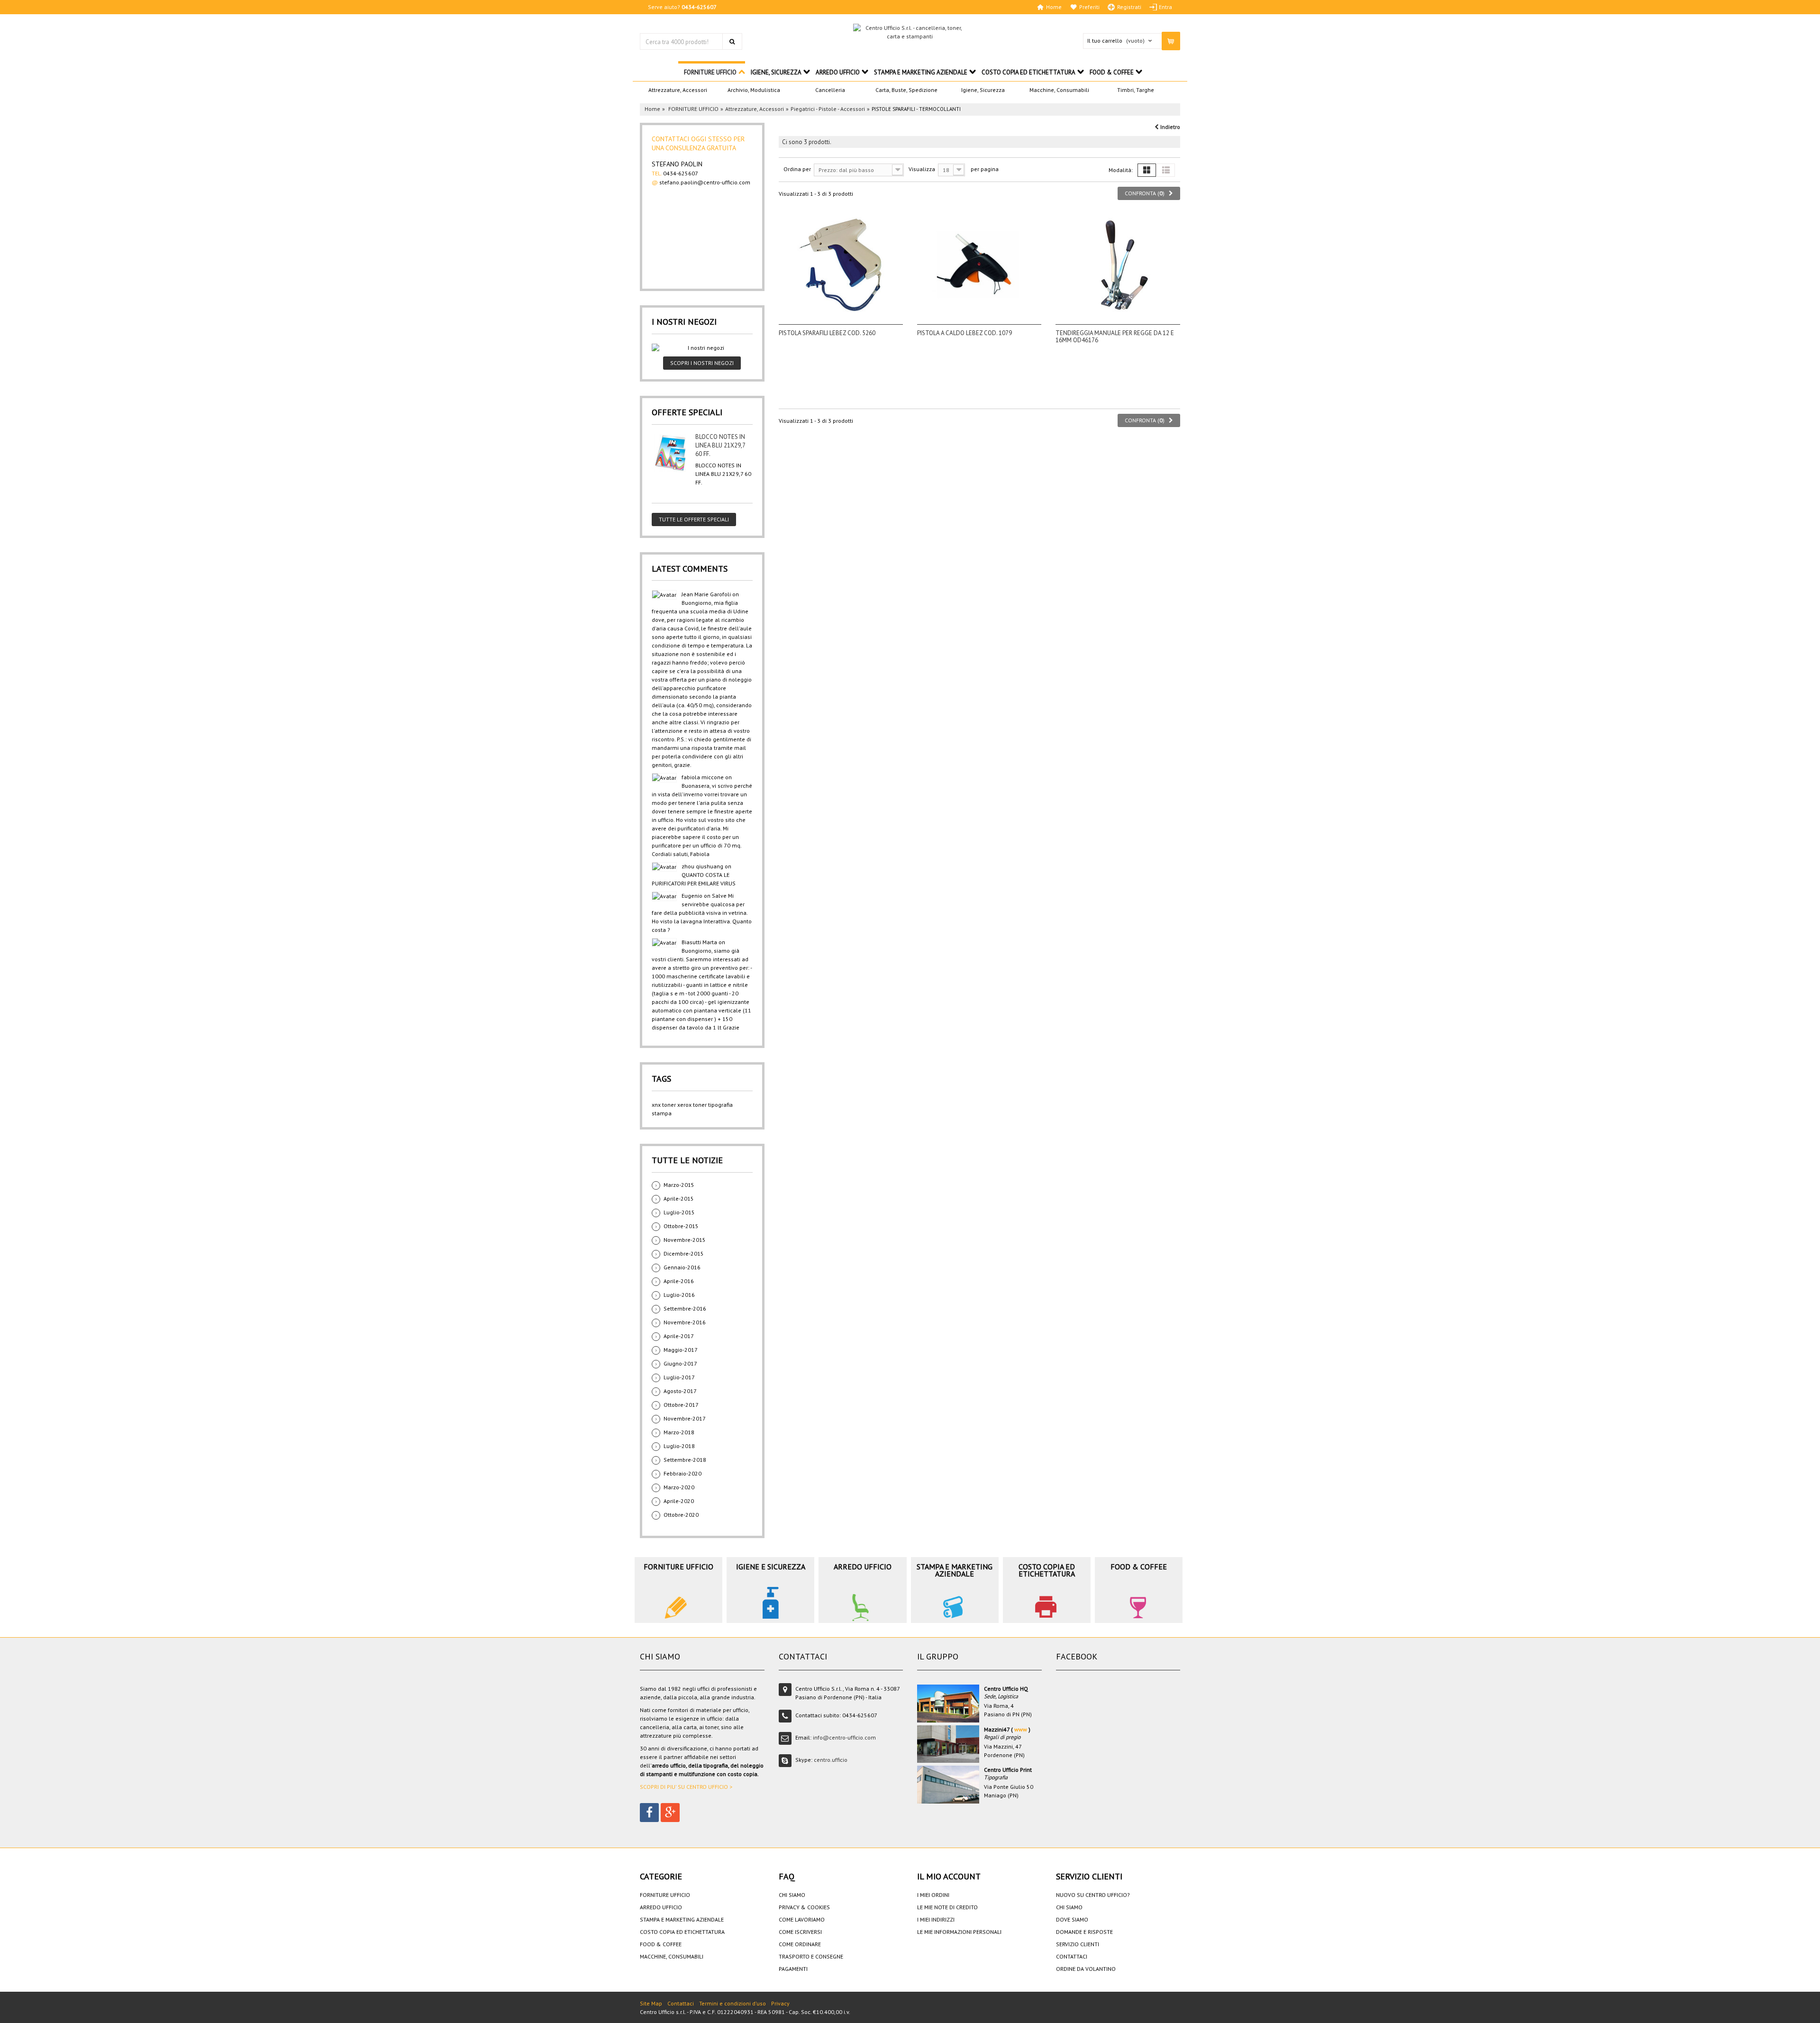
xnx (656, 1105)
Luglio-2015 (679, 1212)
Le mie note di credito (947, 1907)
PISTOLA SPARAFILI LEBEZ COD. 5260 (827, 333)
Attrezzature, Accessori (678, 90)
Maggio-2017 (681, 1350)
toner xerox (677, 1105)
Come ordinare (800, 1944)
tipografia (720, 1105)
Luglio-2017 (679, 1377)
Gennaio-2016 (682, 1267)
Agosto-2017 (680, 1391)
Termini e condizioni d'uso (733, 2003)
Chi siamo (792, 1895)
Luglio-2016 (679, 1295)
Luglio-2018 (679, 1446)
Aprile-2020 (679, 1501)
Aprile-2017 (679, 1336)
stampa (662, 1113)
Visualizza (922, 169)
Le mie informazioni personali (959, 1932)
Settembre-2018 (685, 1460)
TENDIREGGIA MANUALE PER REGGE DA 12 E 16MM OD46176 (1115, 337)
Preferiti (1089, 7)
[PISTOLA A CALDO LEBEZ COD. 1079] (979, 265)
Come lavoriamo (802, 1919)
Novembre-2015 (685, 1240)
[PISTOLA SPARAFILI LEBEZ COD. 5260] (841, 265)
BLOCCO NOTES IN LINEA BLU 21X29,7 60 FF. (720, 445)
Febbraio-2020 (682, 1473)
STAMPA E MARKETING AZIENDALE (921, 72)
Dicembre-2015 (684, 1253)
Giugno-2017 (680, 1363)
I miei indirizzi (936, 1919)
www (1021, 1729)
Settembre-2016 (685, 1308)
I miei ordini (933, 1895)
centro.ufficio (831, 1760)
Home (1054, 7)
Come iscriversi (800, 1932)
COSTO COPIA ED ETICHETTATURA (1028, 72)
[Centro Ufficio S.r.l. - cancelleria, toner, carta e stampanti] (910, 32)
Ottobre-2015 (681, 1226)
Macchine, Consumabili (1059, 90)
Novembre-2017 (685, 1418)
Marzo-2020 (679, 1487)
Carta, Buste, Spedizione (906, 90)
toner (700, 1105)
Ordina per (797, 169)
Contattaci (1072, 1956)
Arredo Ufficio (838, 72)
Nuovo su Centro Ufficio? (1093, 1895)
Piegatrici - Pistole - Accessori (828, 109)
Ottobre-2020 (681, 1515)
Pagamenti (793, 1969)
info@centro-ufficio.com (844, 1737)
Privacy (780, 2003)
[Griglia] (1147, 170)
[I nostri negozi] (702, 348)
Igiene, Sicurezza (983, 90)
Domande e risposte (1084, 1932)
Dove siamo (1072, 1919)
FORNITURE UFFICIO (710, 72)
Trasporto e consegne (811, 1956)
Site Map (651, 2003)
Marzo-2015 (679, 1185)
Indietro (1169, 127)
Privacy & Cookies (804, 1907)
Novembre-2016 (685, 1322)
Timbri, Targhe (1136, 90)
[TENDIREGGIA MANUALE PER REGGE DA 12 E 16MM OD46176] (1118, 265)
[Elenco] (1166, 170)
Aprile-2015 (679, 1198)
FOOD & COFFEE (1112, 72)
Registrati (1129, 7)
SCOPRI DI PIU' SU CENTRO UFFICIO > (686, 1787)
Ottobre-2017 (681, 1405)
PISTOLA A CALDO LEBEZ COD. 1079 (965, 333)
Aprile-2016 (679, 1281)
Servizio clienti (1078, 1944)
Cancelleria (830, 90)
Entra (1165, 7)
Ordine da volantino (1086, 1969)
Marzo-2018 (679, 1432)
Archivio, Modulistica (754, 90)
